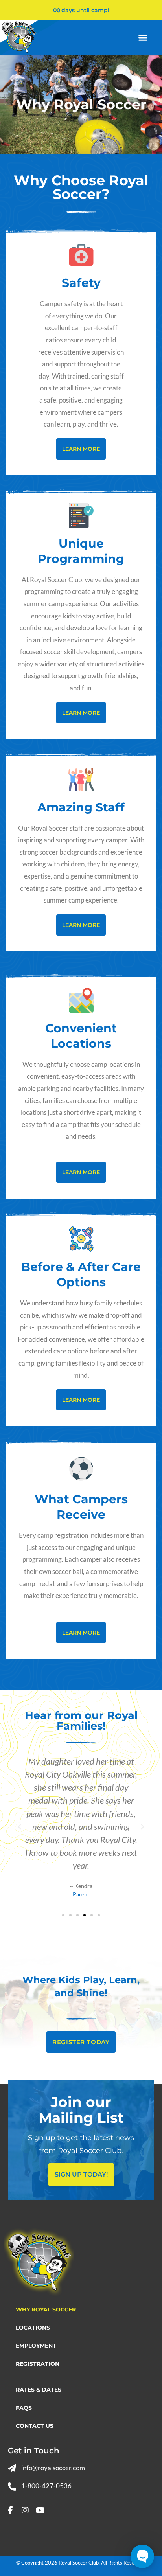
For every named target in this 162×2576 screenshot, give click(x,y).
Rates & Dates (39, 2390)
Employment (36, 2346)
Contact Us (35, 2426)
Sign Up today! (81, 2174)
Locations (33, 2328)
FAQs (24, 2408)
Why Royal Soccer (46, 2309)
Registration (38, 2364)
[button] (143, 38)
